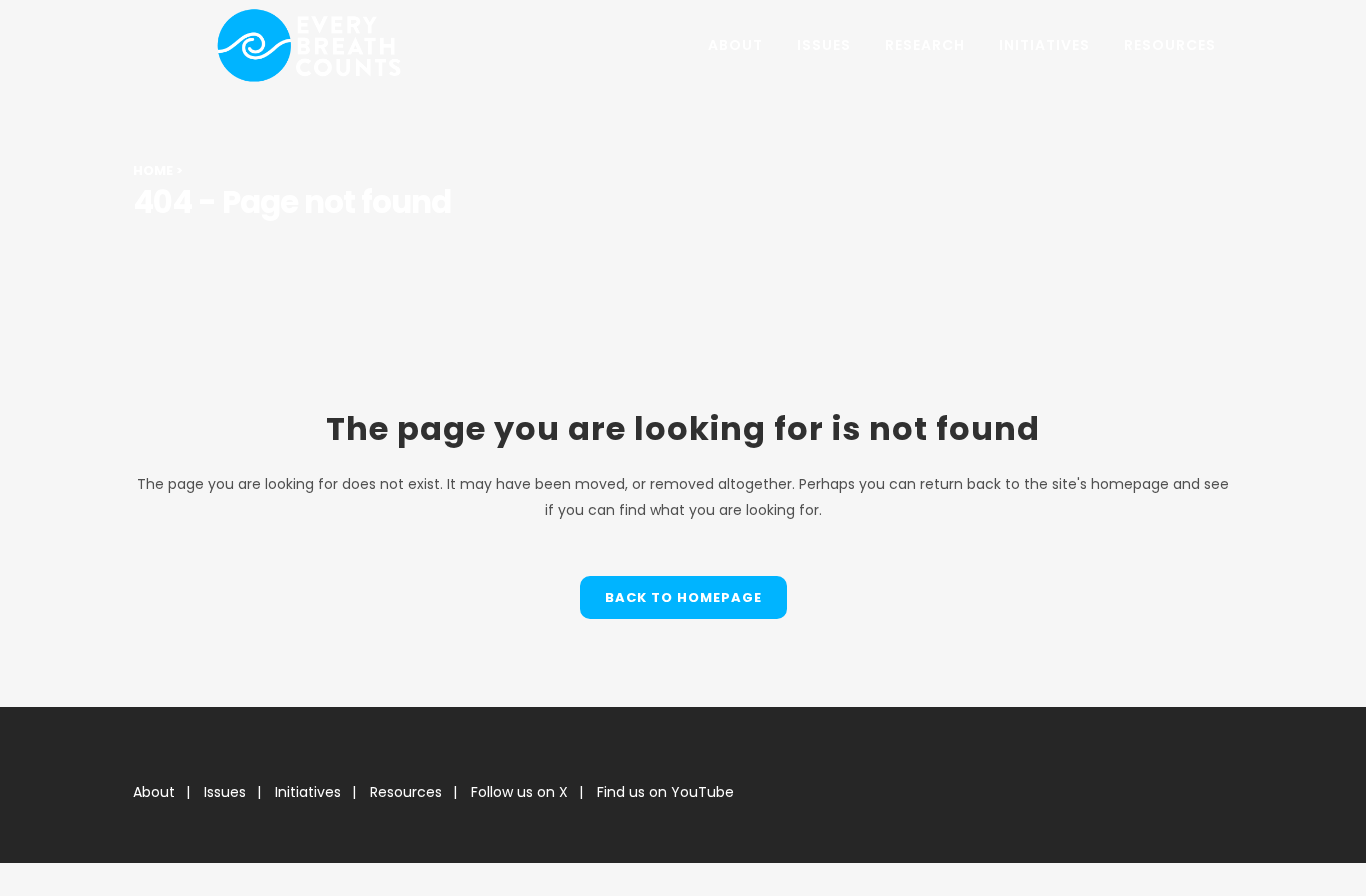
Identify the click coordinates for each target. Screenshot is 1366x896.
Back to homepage (683, 597)
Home (153, 170)
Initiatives (308, 792)
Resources (406, 792)
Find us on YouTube (665, 792)
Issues (225, 792)
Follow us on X (519, 792)
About (154, 792)
